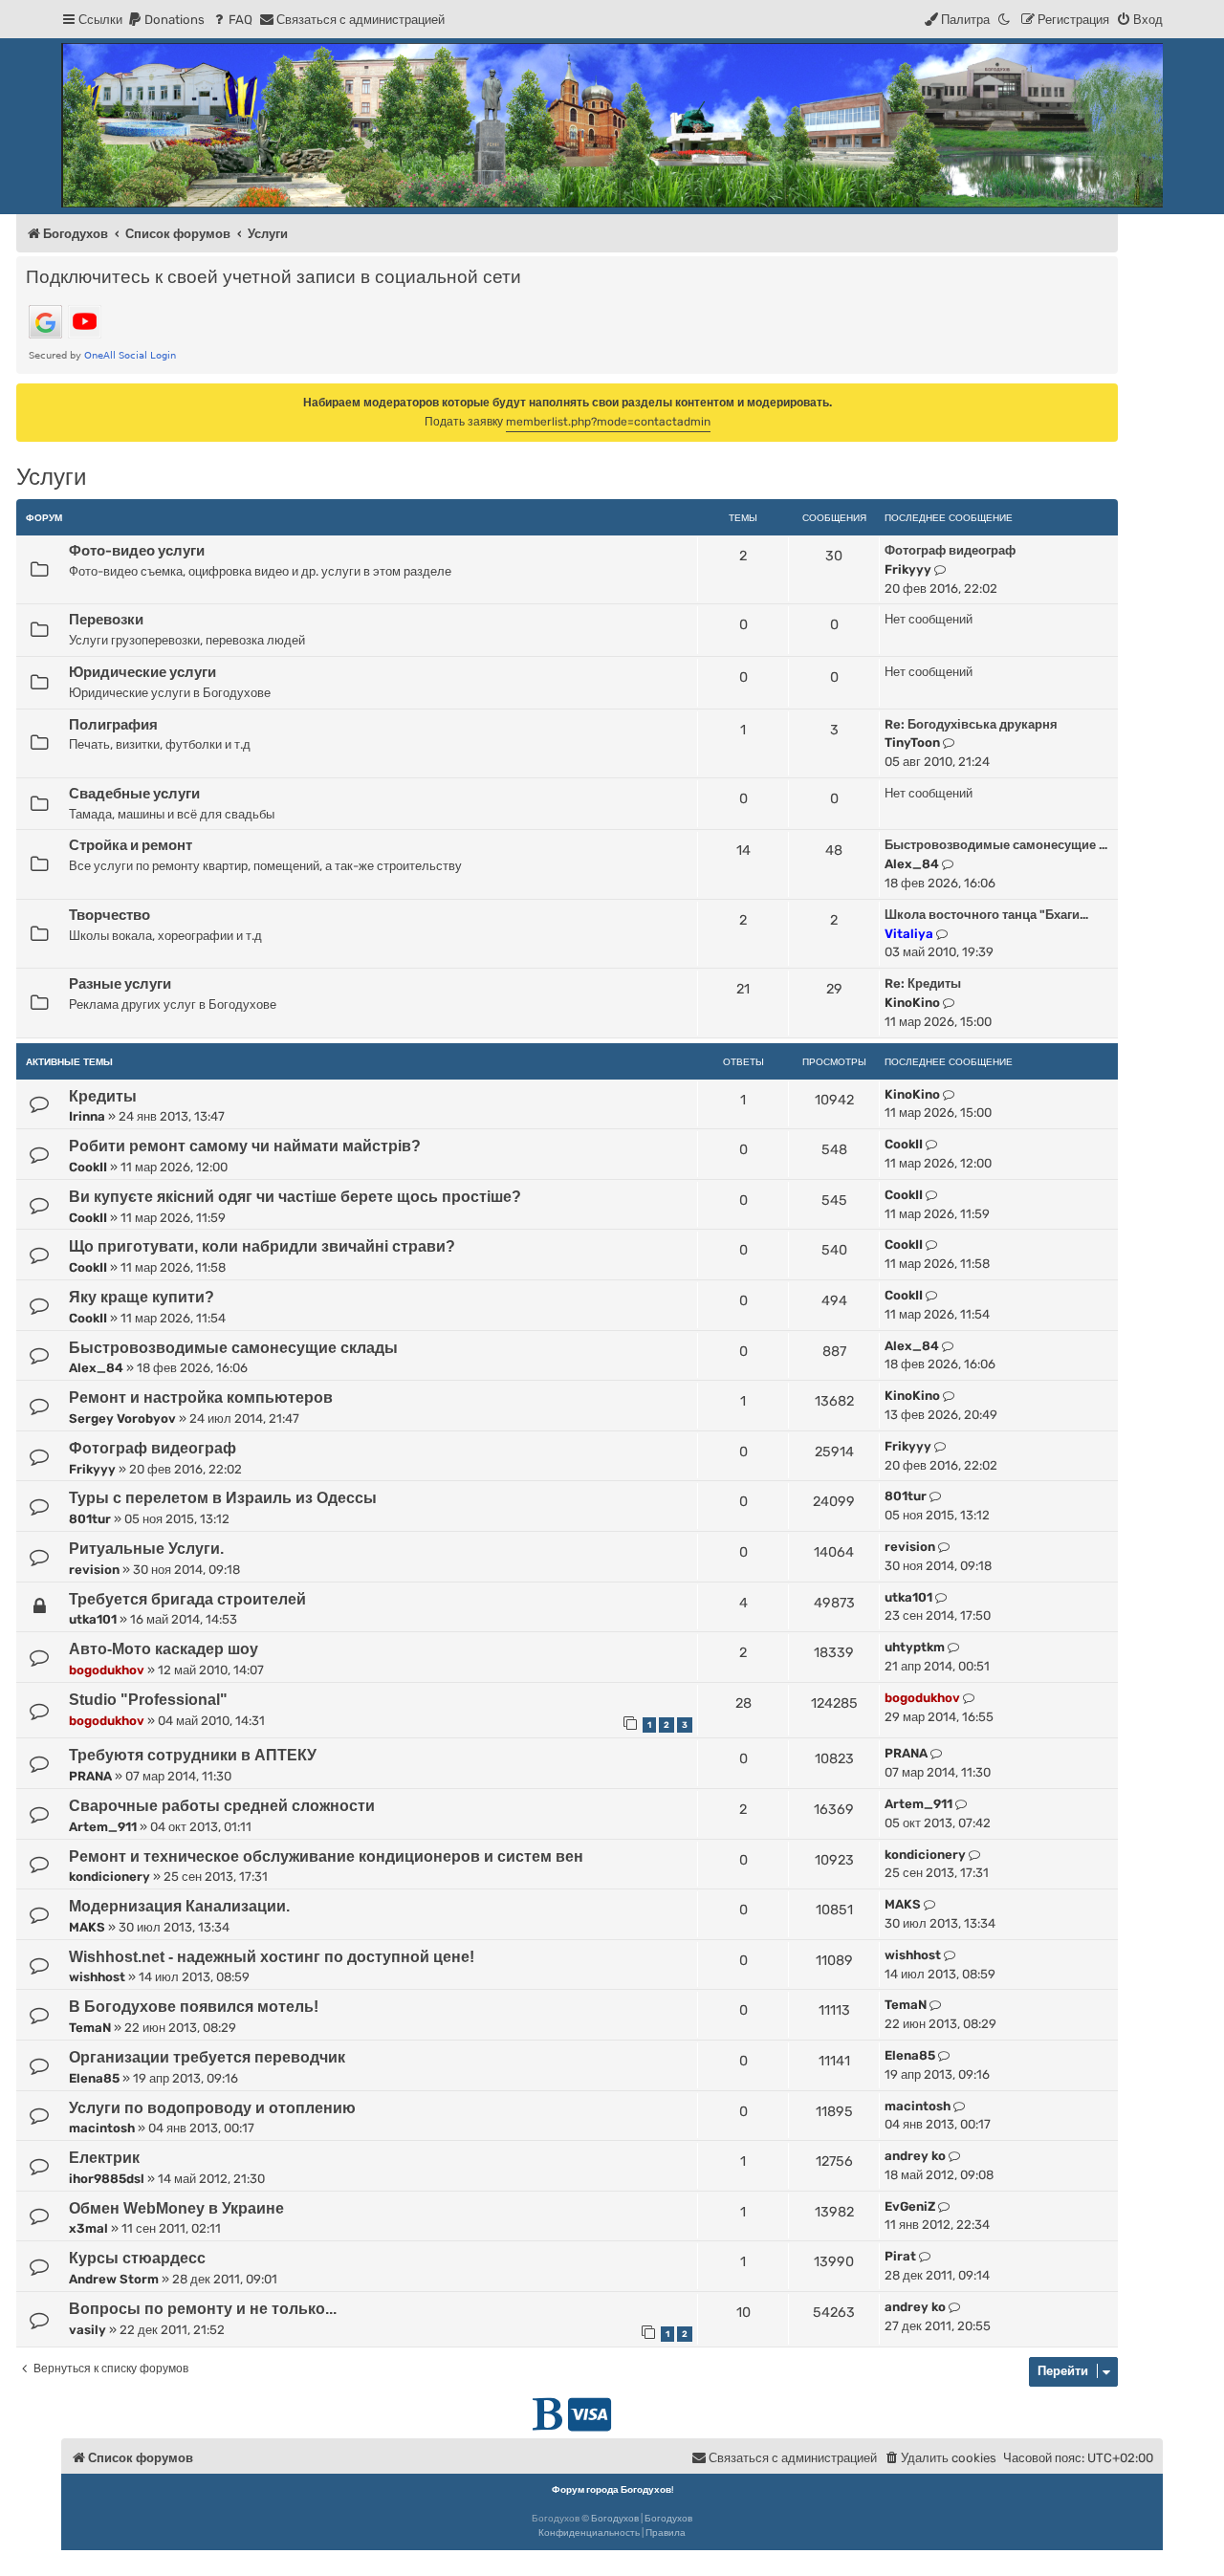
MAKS (87, 1927)
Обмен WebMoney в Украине (176, 2208)
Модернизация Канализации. (179, 1906)
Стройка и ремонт (131, 845)
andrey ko (915, 2156)
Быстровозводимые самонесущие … (996, 845)
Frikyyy (908, 569)
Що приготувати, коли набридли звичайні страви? (262, 1246)
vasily (87, 2330)
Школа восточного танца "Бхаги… (986, 915)
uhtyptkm (915, 1647)
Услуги (51, 477)
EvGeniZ (910, 2206)
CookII (88, 1167)
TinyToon (912, 742)
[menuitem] (166, 20)
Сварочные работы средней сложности (222, 1806)
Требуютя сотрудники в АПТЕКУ (193, 1755)
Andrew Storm (114, 2279)
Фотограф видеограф (950, 550)
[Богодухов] (612, 125)
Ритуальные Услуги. (146, 1549)
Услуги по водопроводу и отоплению (212, 2108)
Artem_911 (103, 1827)
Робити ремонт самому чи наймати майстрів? (245, 1146)
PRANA (90, 1776)
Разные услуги (120, 984)
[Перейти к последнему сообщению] (949, 1095)
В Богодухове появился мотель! (194, 2007)
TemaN (90, 2028)
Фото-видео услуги (137, 551)
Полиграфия (113, 725)
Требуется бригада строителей (187, 1599)
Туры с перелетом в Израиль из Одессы (223, 1498)
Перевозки (106, 620)
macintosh (102, 2128)
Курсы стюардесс (137, 2258)
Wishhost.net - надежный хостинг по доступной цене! (272, 1957)
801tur (90, 1519)
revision (94, 1570)
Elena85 (94, 2078)
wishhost (97, 1977)
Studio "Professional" (148, 1700)
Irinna (87, 1116)
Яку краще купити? (142, 1297)
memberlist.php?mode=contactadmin (608, 422)
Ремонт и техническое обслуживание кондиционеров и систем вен (326, 1856)
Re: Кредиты (923, 983)
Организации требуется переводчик (207, 2057)
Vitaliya (909, 934)
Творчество (109, 915)
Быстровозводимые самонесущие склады (233, 1348)
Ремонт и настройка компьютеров (201, 1397)
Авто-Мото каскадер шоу (164, 1649)
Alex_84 (912, 864)
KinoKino (912, 1003)
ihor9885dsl (107, 2179)
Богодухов (615, 2519)
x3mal (88, 2228)
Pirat (900, 2256)
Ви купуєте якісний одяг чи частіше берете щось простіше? (295, 1197)
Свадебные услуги (134, 794)
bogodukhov (107, 1670)
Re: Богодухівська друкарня (971, 724)
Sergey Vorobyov (122, 1419)
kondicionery (109, 1877)
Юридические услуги (142, 672)
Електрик (104, 2158)
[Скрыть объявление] (1105, 397)
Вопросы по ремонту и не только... (203, 2309)
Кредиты (103, 1096)
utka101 (93, 1619)
